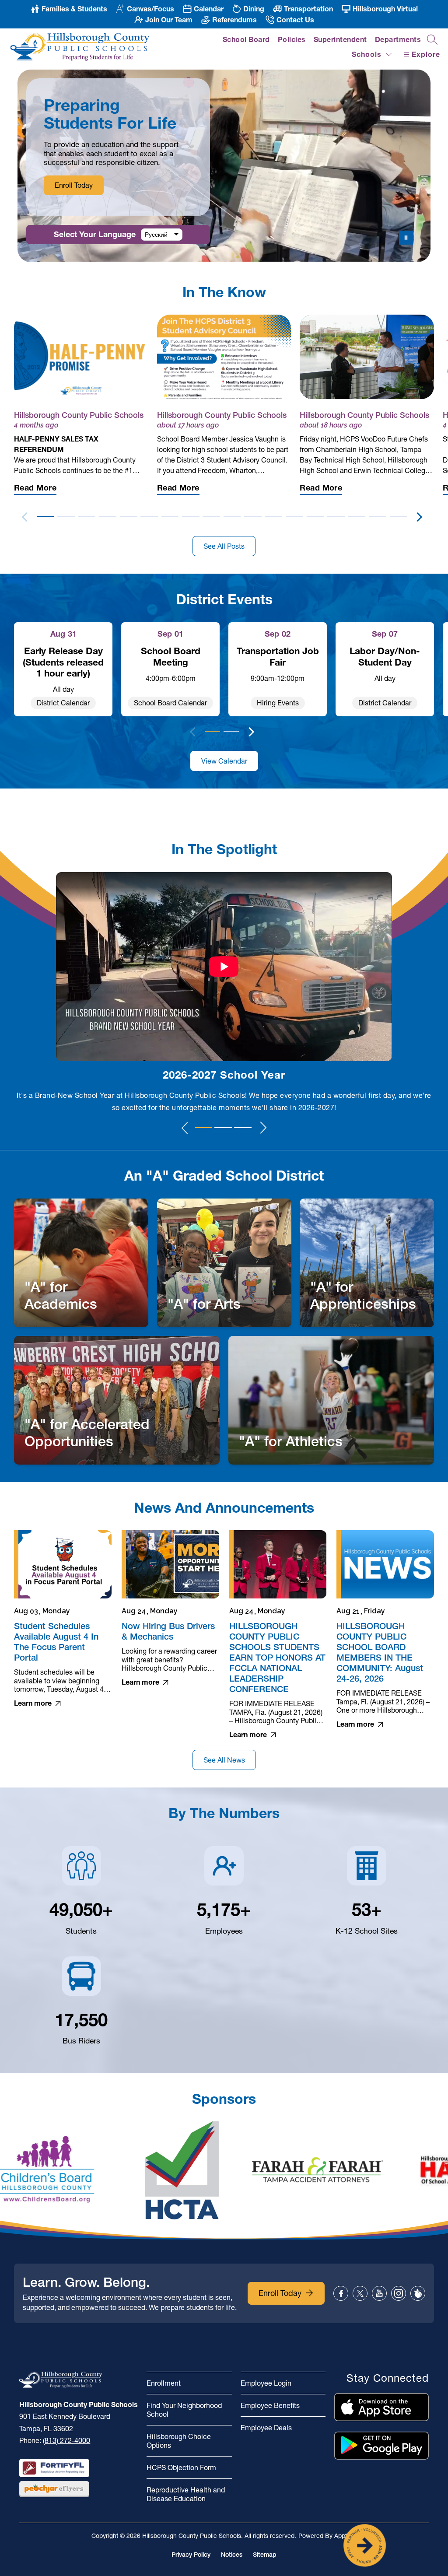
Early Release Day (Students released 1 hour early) (63, 662)
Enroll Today (74, 185)
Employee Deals (266, 2428)
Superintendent (340, 39)
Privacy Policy (191, 2555)
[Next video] (264, 1128)
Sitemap (265, 2555)
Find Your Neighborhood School (184, 2410)
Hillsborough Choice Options (179, 2441)
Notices (232, 2555)
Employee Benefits (270, 2405)
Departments (398, 39)
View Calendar (224, 761)
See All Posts (224, 546)
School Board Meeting (171, 656)
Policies (292, 39)
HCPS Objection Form (181, 2467)
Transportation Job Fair (278, 656)
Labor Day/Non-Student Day (385, 656)
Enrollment (164, 2383)
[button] (45, 515)
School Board (246, 39)
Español (156, 235)
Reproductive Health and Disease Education (186, 2494)
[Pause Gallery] (406, 238)
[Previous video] (185, 1128)
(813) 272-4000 (66, 2440)
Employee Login (266, 2383)
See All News (224, 1760)
